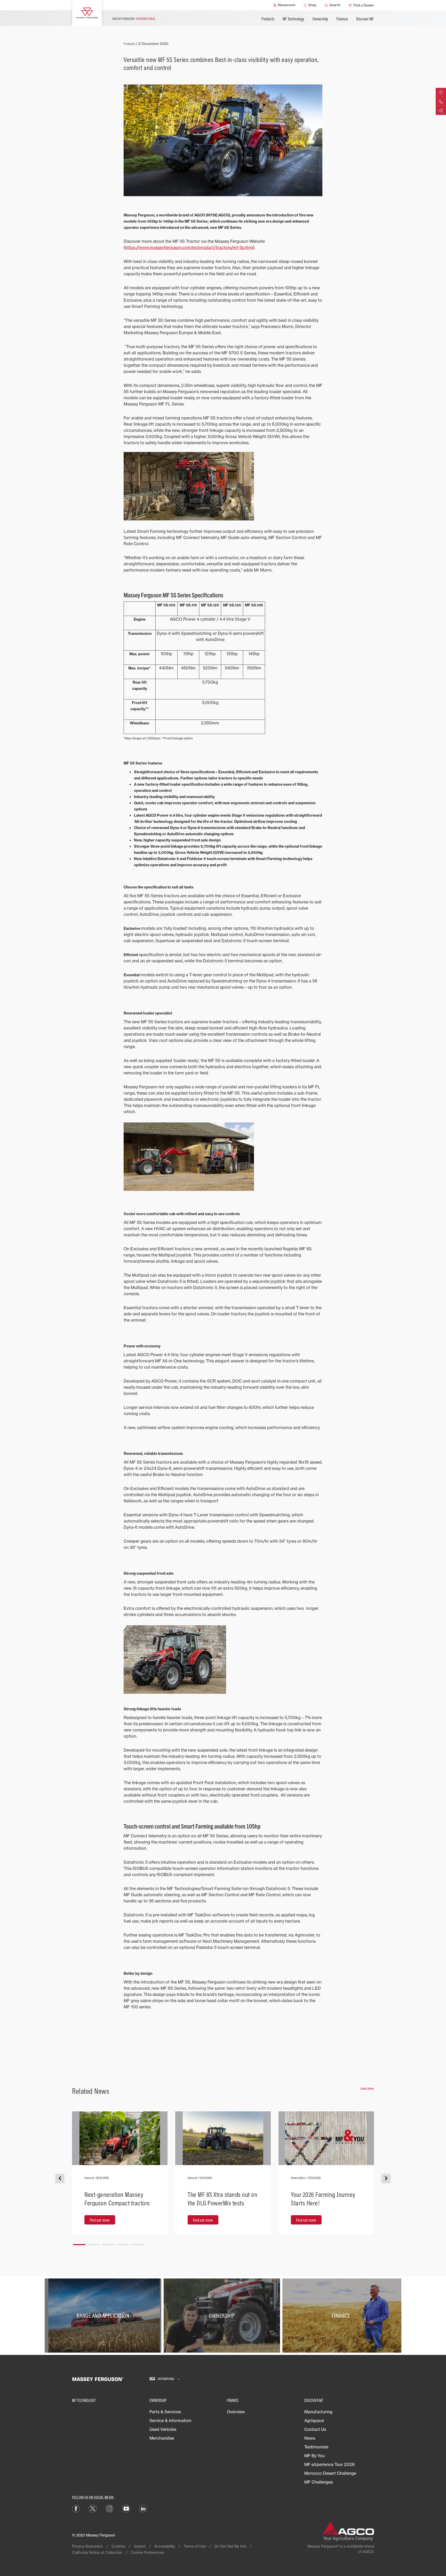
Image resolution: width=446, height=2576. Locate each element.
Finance (342, 19)
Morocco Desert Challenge (330, 2473)
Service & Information (170, 2421)
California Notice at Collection (97, 2552)
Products (268, 19)
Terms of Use (195, 2546)
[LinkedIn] (143, 2508)
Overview (236, 2412)
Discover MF (365, 19)
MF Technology (293, 19)
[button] (79, 2243)
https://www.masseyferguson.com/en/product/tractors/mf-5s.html (189, 247)
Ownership (320, 19)
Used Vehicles (163, 2429)
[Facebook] (76, 2508)
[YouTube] (126, 2508)
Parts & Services (165, 2412)
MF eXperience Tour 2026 (329, 2464)
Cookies (118, 2546)
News (310, 2438)
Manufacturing (318, 2412)
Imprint (140, 2546)
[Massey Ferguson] (87, 13)
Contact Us (315, 2429)
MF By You (314, 2456)
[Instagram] (109, 2508)
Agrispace (314, 2421)
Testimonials (316, 2447)
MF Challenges (319, 2482)
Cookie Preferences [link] (148, 2552)
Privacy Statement (87, 2546)
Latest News (367, 2088)
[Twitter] (93, 2508)
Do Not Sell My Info (230, 2546)
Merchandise (162, 2438)
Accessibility (165, 2546)
